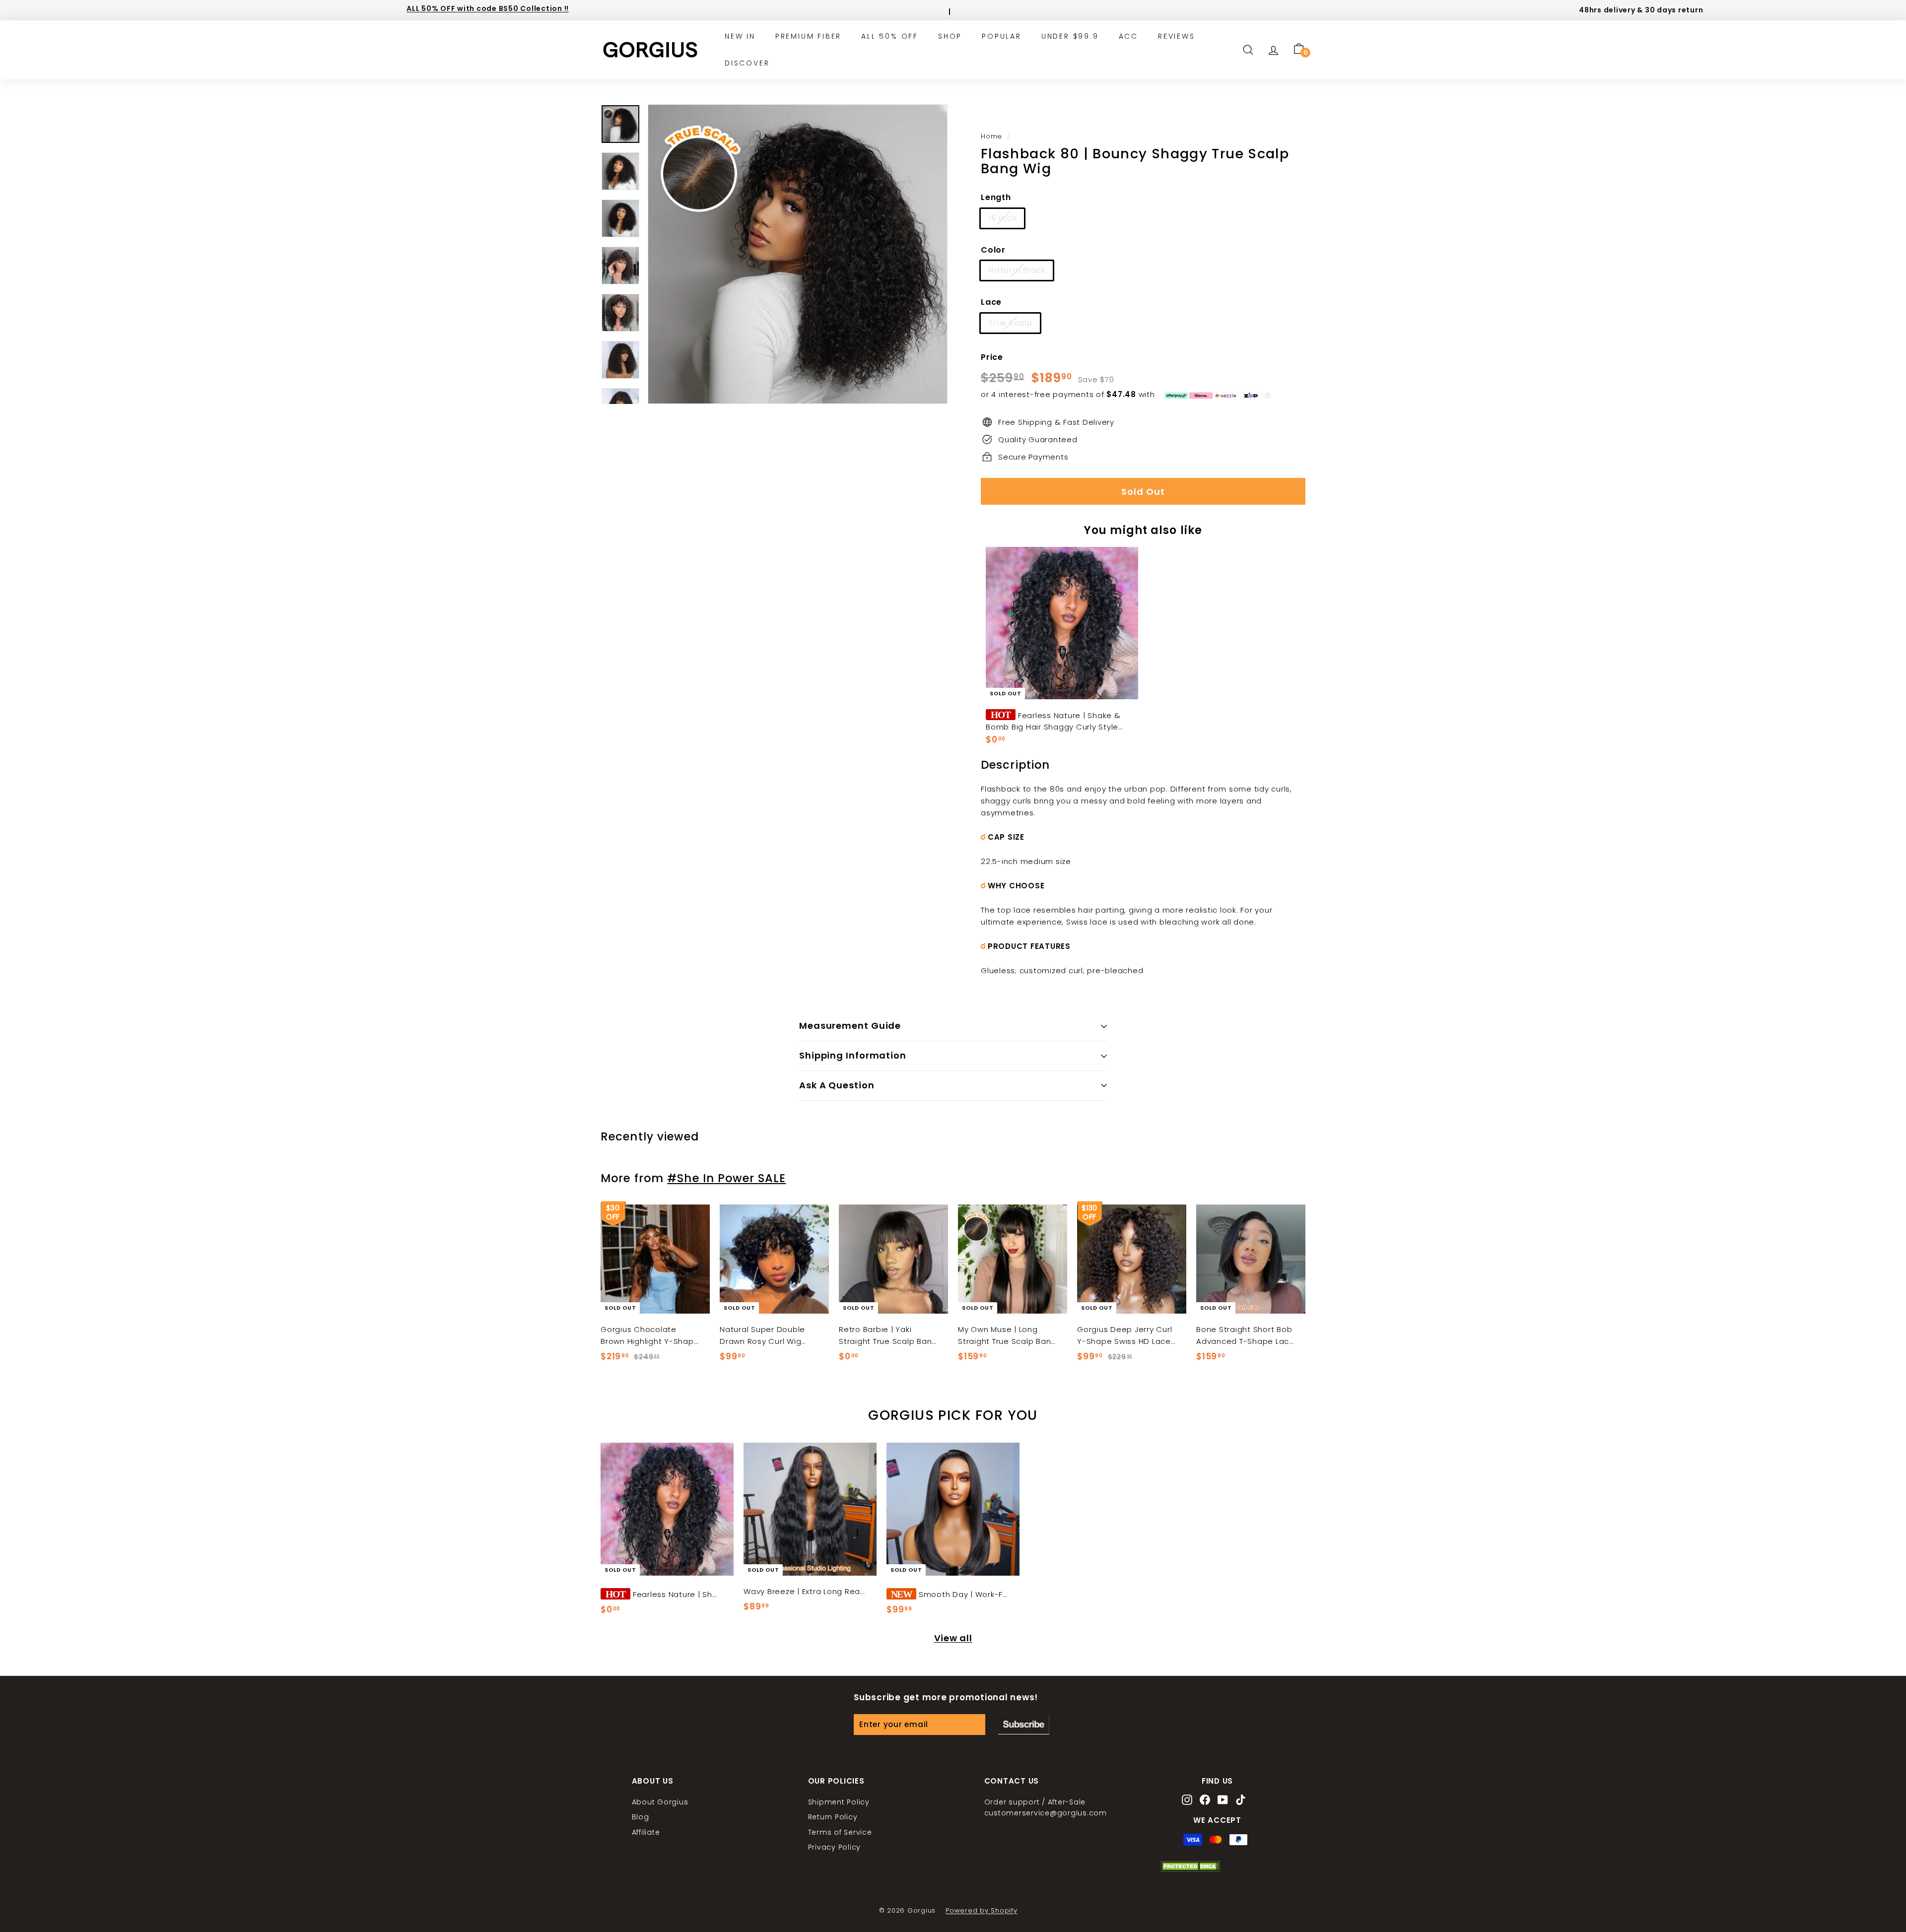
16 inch (1002, 218)
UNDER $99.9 (1070, 36)
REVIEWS (1177, 36)
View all (953, 1638)
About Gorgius (660, 1802)
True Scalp (1010, 323)
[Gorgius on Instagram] (1187, 1801)
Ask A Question (837, 1085)
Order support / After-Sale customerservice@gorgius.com (1046, 1807)
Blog (641, 1817)
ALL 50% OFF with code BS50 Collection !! (488, 8)
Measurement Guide (850, 1026)
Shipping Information (853, 1055)
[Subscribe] (1024, 1725)
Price (992, 357)
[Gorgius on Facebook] (1205, 1801)
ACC (1128, 36)
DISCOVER (747, 63)
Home (991, 136)
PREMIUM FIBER (808, 36)
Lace (991, 302)
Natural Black (1017, 270)
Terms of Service (840, 1832)
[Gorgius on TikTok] (1241, 1801)
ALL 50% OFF (890, 36)
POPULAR (1002, 36)
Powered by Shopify (982, 1910)
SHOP (950, 36)
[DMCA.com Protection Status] (1190, 1869)
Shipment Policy (839, 1802)
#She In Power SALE (726, 1178)
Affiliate (646, 1832)
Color (993, 250)
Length (996, 197)
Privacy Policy (835, 1847)
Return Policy (833, 1817)
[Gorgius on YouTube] (1223, 1801)
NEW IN (740, 36)
